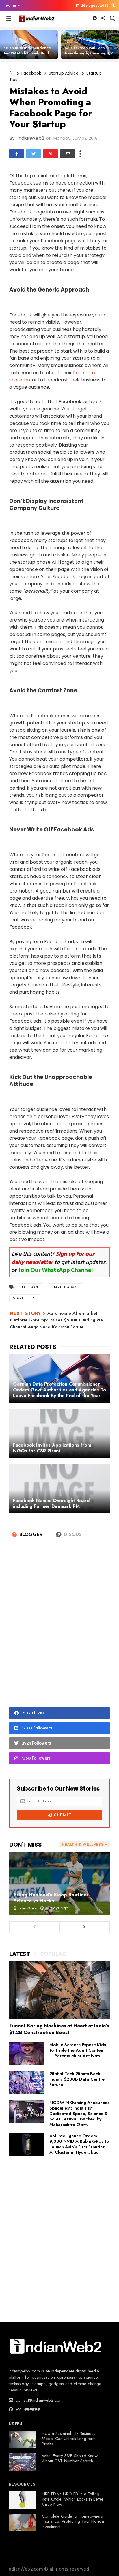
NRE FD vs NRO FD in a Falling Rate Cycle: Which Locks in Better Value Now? (73, 2499)
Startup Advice (64, 73)
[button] (11, 5)
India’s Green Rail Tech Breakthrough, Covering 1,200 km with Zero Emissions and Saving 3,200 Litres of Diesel (91, 56)
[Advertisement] (59, 1633)
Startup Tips (24, 1298)
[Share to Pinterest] (51, 154)
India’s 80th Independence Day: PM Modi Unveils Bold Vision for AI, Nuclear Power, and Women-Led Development (29, 56)
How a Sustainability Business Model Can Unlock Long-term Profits (69, 2439)
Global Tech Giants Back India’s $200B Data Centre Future (77, 2079)
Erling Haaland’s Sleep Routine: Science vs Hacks (51, 1898)
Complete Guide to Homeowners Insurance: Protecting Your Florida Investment (73, 2521)
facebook (31, 73)
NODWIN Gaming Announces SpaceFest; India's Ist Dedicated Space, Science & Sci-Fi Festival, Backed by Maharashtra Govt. (79, 2114)
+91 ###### (27, 2409)
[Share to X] (34, 154)
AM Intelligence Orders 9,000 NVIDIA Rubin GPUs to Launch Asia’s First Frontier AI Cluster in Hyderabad (79, 2144)
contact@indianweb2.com (38, 2400)
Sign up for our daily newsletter (53, 1258)
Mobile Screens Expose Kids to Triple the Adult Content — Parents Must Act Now (78, 2050)
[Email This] (68, 154)
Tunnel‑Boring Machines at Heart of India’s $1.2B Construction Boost (59, 2029)
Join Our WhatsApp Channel (56, 1270)
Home (11, 5)
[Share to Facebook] (16, 154)
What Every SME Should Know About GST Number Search (70, 2458)
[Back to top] (105, 2562)
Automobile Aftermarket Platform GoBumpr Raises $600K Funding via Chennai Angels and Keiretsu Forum (56, 1320)
